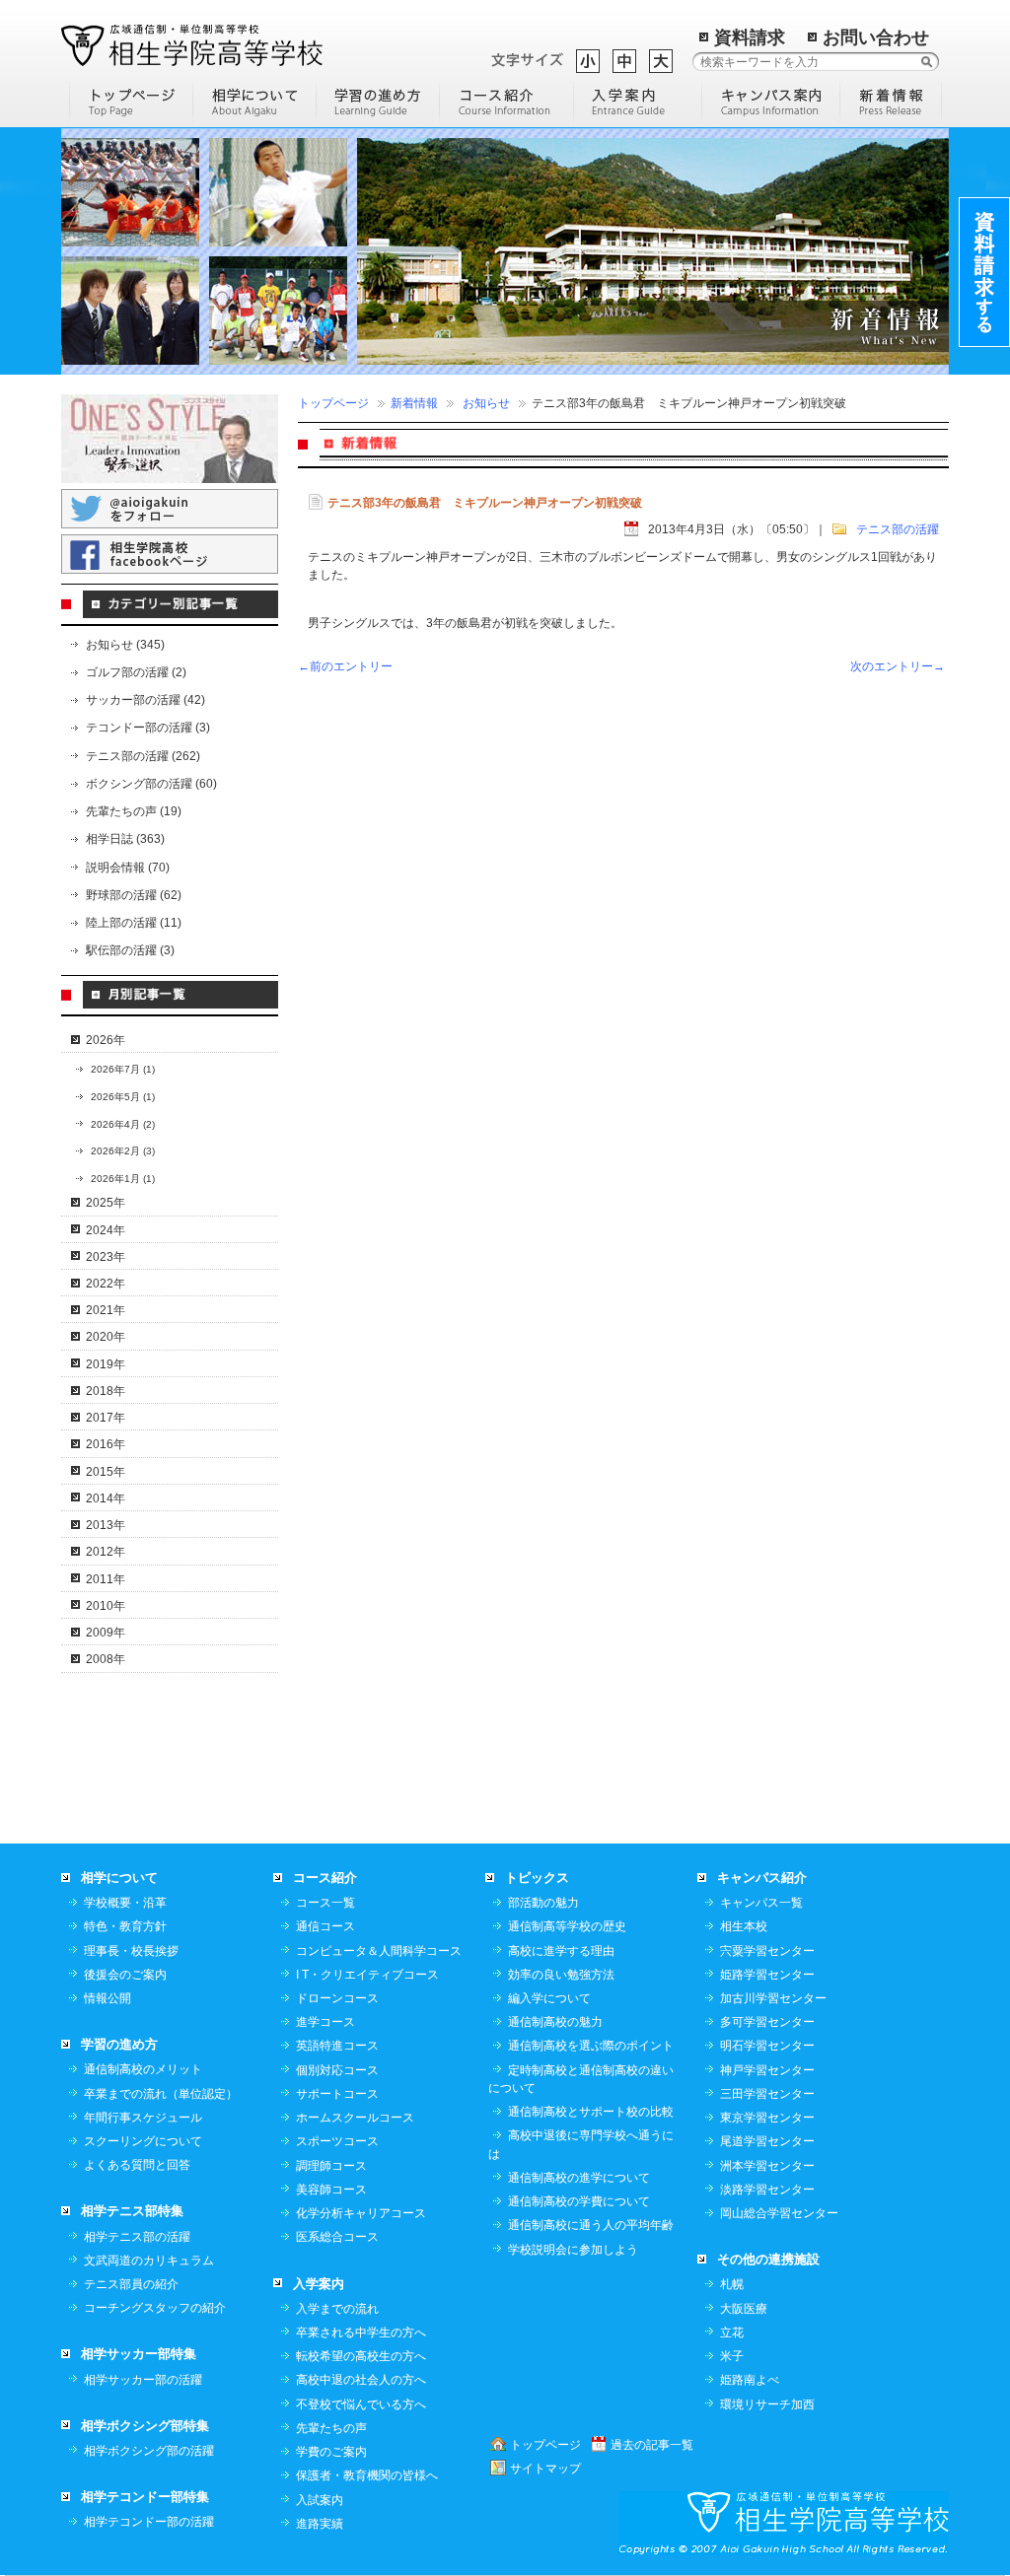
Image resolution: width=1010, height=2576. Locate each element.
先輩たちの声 (331, 2428)
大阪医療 (744, 2309)
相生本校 (744, 1926)
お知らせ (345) (125, 645)
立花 (732, 2332)
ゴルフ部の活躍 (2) (136, 672)
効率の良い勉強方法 (561, 1975)
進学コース (325, 2022)
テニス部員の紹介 (131, 2284)
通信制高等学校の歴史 (567, 1926)
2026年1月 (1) (123, 1179)
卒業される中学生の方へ (361, 2332)
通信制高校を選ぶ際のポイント (591, 2046)
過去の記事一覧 (652, 2445)
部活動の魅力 (543, 1903)
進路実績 (320, 2524)
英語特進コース (337, 2046)
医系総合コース (337, 2237)
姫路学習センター (767, 1975)
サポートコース (337, 2094)
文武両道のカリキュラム (149, 2261)
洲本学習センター (767, 2166)
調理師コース (331, 2166)
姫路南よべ (750, 2380)
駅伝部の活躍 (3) (130, 950)
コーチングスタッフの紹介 (155, 2308)
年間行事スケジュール (143, 2118)
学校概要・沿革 (125, 1903)
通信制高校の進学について (579, 2178)
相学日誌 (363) (125, 839)
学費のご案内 (331, 2452)
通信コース (325, 1926)
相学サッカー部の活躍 (143, 2380)
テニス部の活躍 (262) (143, 756)
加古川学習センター (773, 1998)
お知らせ (486, 403)
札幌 (732, 2284)
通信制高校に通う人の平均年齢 (591, 2225)
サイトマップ (545, 2469)
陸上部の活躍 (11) (134, 923)
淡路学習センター (767, 2190)
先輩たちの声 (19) (134, 811)
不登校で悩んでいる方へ (361, 2404)
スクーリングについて (143, 2141)
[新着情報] (891, 101)
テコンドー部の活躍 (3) (148, 728)
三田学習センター (767, 2094)
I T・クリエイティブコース (367, 1975)
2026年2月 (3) (123, 1151)
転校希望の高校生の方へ (361, 2356)
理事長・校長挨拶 (131, 1951)
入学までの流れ (337, 2309)
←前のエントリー (345, 666)
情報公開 (108, 1998)
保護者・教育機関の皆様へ (367, 2475)
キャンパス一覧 (761, 1903)
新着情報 (414, 403)
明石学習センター (767, 2046)
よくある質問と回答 (137, 2165)
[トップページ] (131, 101)
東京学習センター (767, 2118)
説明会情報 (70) (128, 868)
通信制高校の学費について (579, 2201)
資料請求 (750, 37)
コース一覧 (325, 1903)
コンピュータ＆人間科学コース (379, 1951)
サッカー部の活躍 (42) (145, 700)
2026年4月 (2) (123, 1124)
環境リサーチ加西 (767, 2404)
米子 (732, 2356)
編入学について (549, 1998)
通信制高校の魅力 (555, 2022)
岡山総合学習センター (779, 2213)
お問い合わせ (876, 37)
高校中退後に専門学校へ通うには (581, 2144)
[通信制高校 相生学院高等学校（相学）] (192, 44)
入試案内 (320, 2500)
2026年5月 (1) (123, 1097)
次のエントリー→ (898, 666)
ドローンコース (337, 1998)
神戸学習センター (767, 2070)
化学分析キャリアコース (361, 2213)
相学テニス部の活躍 (137, 2237)
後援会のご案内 (125, 1975)
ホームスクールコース (355, 2118)
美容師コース (331, 2190)
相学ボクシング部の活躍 (149, 2451)
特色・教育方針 (125, 1926)
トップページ (333, 403)
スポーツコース (337, 2141)
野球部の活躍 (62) (134, 895)
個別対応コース (337, 2070)
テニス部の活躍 (898, 529)
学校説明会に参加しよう (573, 2250)
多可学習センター (767, 2022)
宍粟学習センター (767, 1951)
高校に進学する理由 (561, 1951)
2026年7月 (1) (123, 1069)
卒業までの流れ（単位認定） (161, 2094)
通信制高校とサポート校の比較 (591, 2112)
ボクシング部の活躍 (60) (151, 784)
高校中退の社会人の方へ (361, 2380)
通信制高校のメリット (143, 2069)
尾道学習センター (767, 2141)
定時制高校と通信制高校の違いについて (581, 2079)
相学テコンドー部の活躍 (149, 2522)
